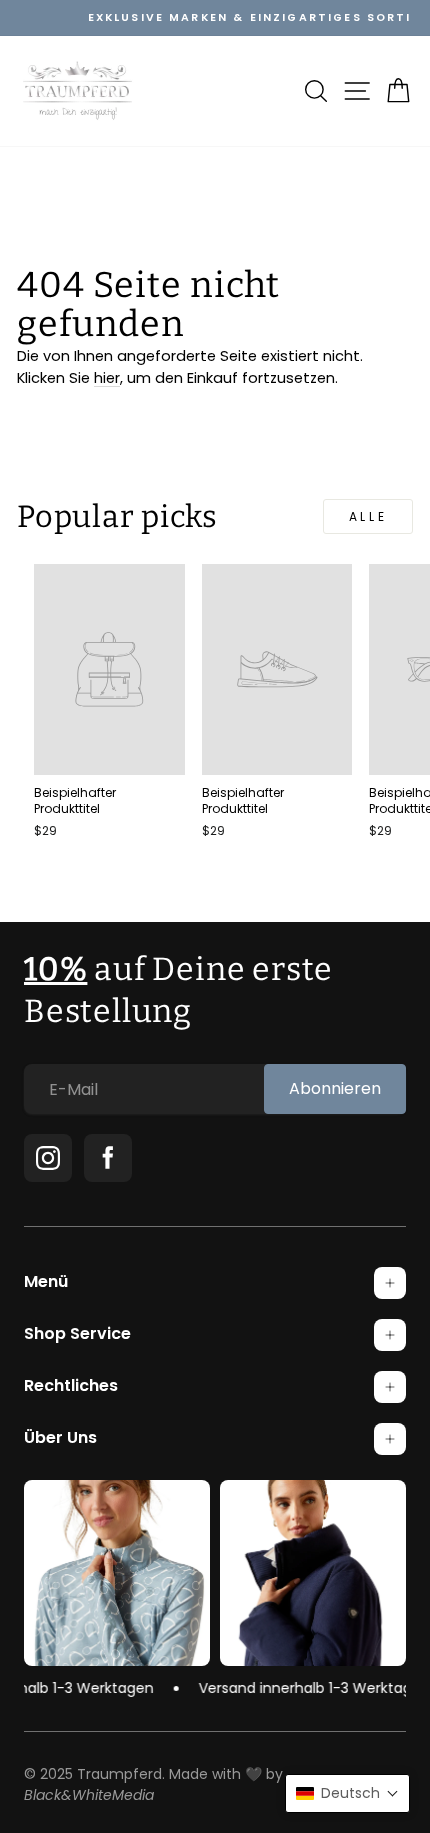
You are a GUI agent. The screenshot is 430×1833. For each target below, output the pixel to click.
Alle (368, 516)
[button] (347, 1793)
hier (107, 378)
